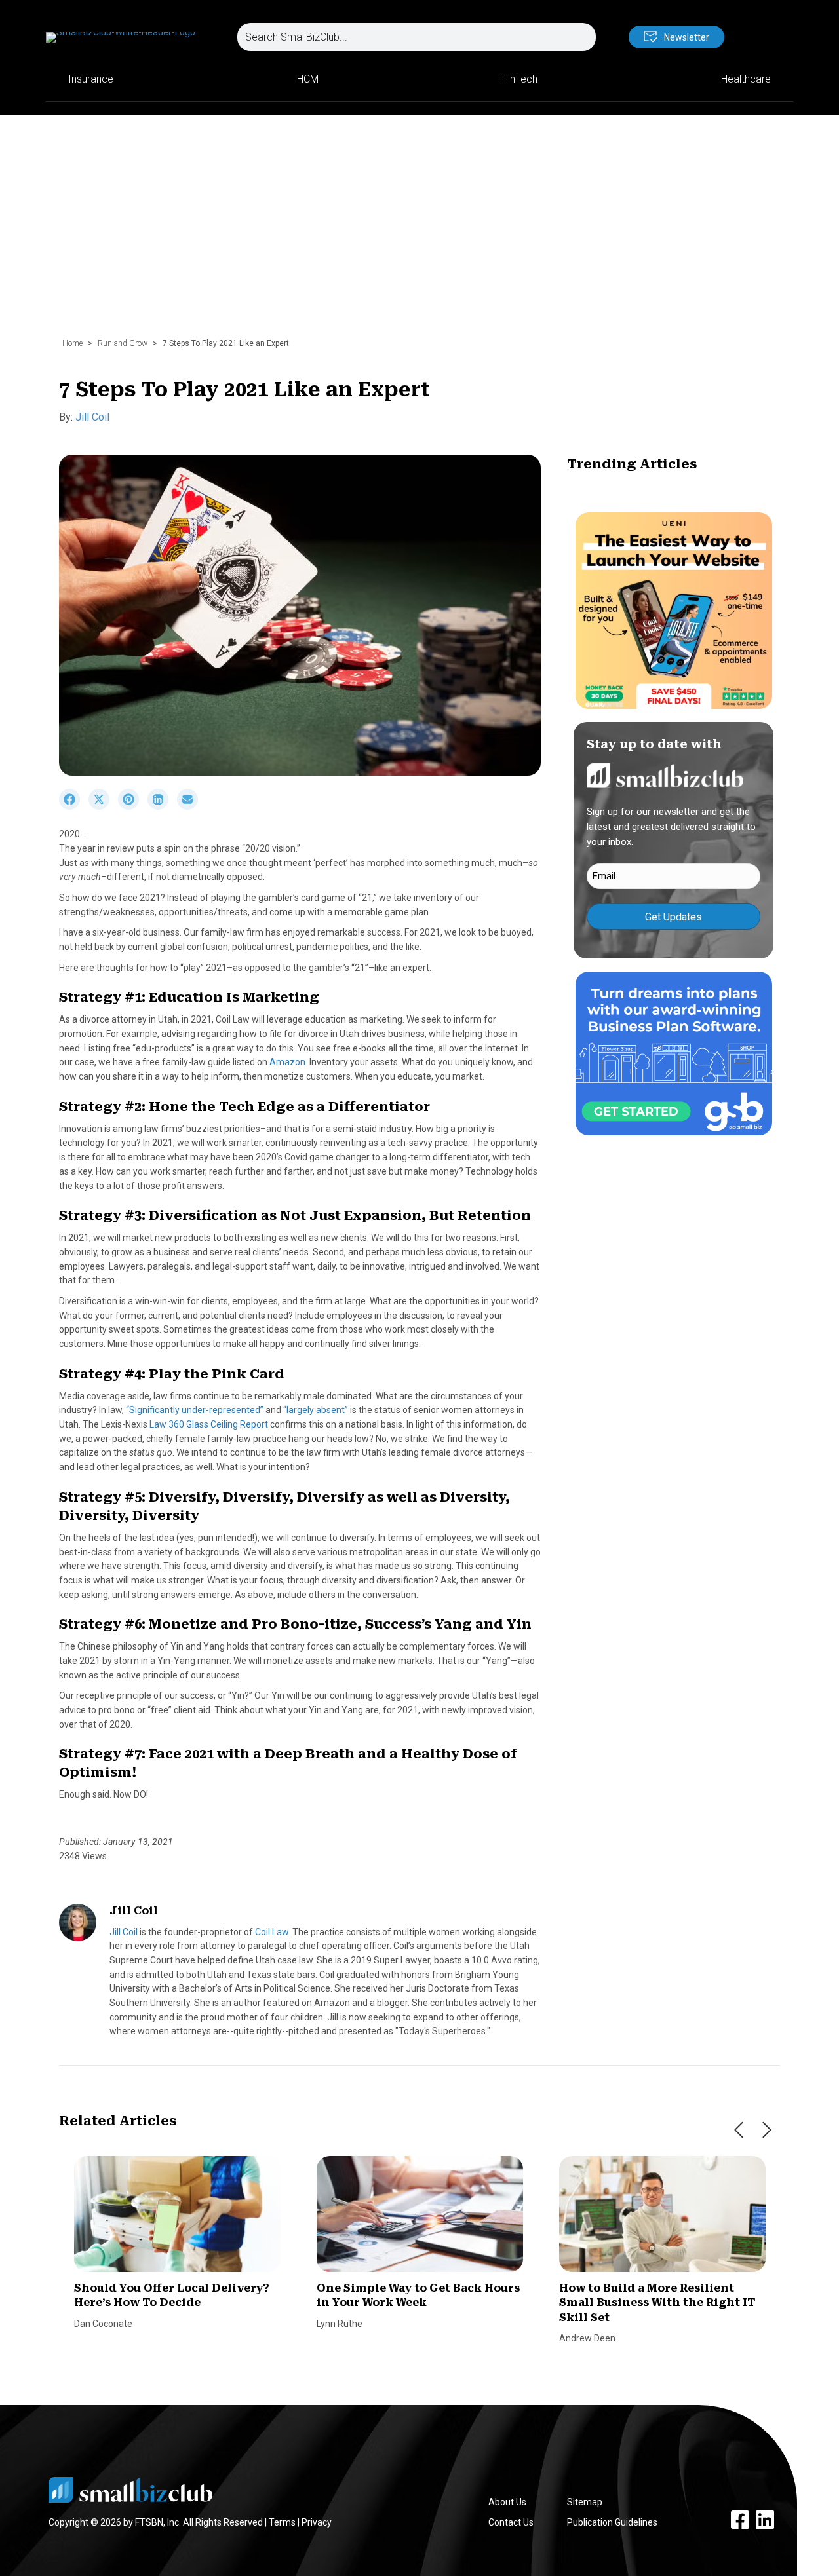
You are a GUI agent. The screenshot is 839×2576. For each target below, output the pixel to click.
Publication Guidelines (612, 2522)
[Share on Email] (191, 806)
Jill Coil (92, 417)
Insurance (91, 79)
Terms (282, 2522)
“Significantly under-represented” (195, 1410)
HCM (308, 79)
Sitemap (585, 2502)
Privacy (317, 2522)
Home (72, 343)
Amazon (287, 1062)
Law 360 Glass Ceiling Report (209, 1424)
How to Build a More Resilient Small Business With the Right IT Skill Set (657, 2303)
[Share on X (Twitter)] (103, 806)
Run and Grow (123, 343)
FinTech (520, 79)
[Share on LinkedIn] (162, 806)
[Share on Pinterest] (133, 806)
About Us (507, 2502)
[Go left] (739, 2130)
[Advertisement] (419, 233)
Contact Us (511, 2522)
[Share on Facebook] (74, 806)
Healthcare (746, 79)
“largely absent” (316, 1410)
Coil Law (272, 1932)
